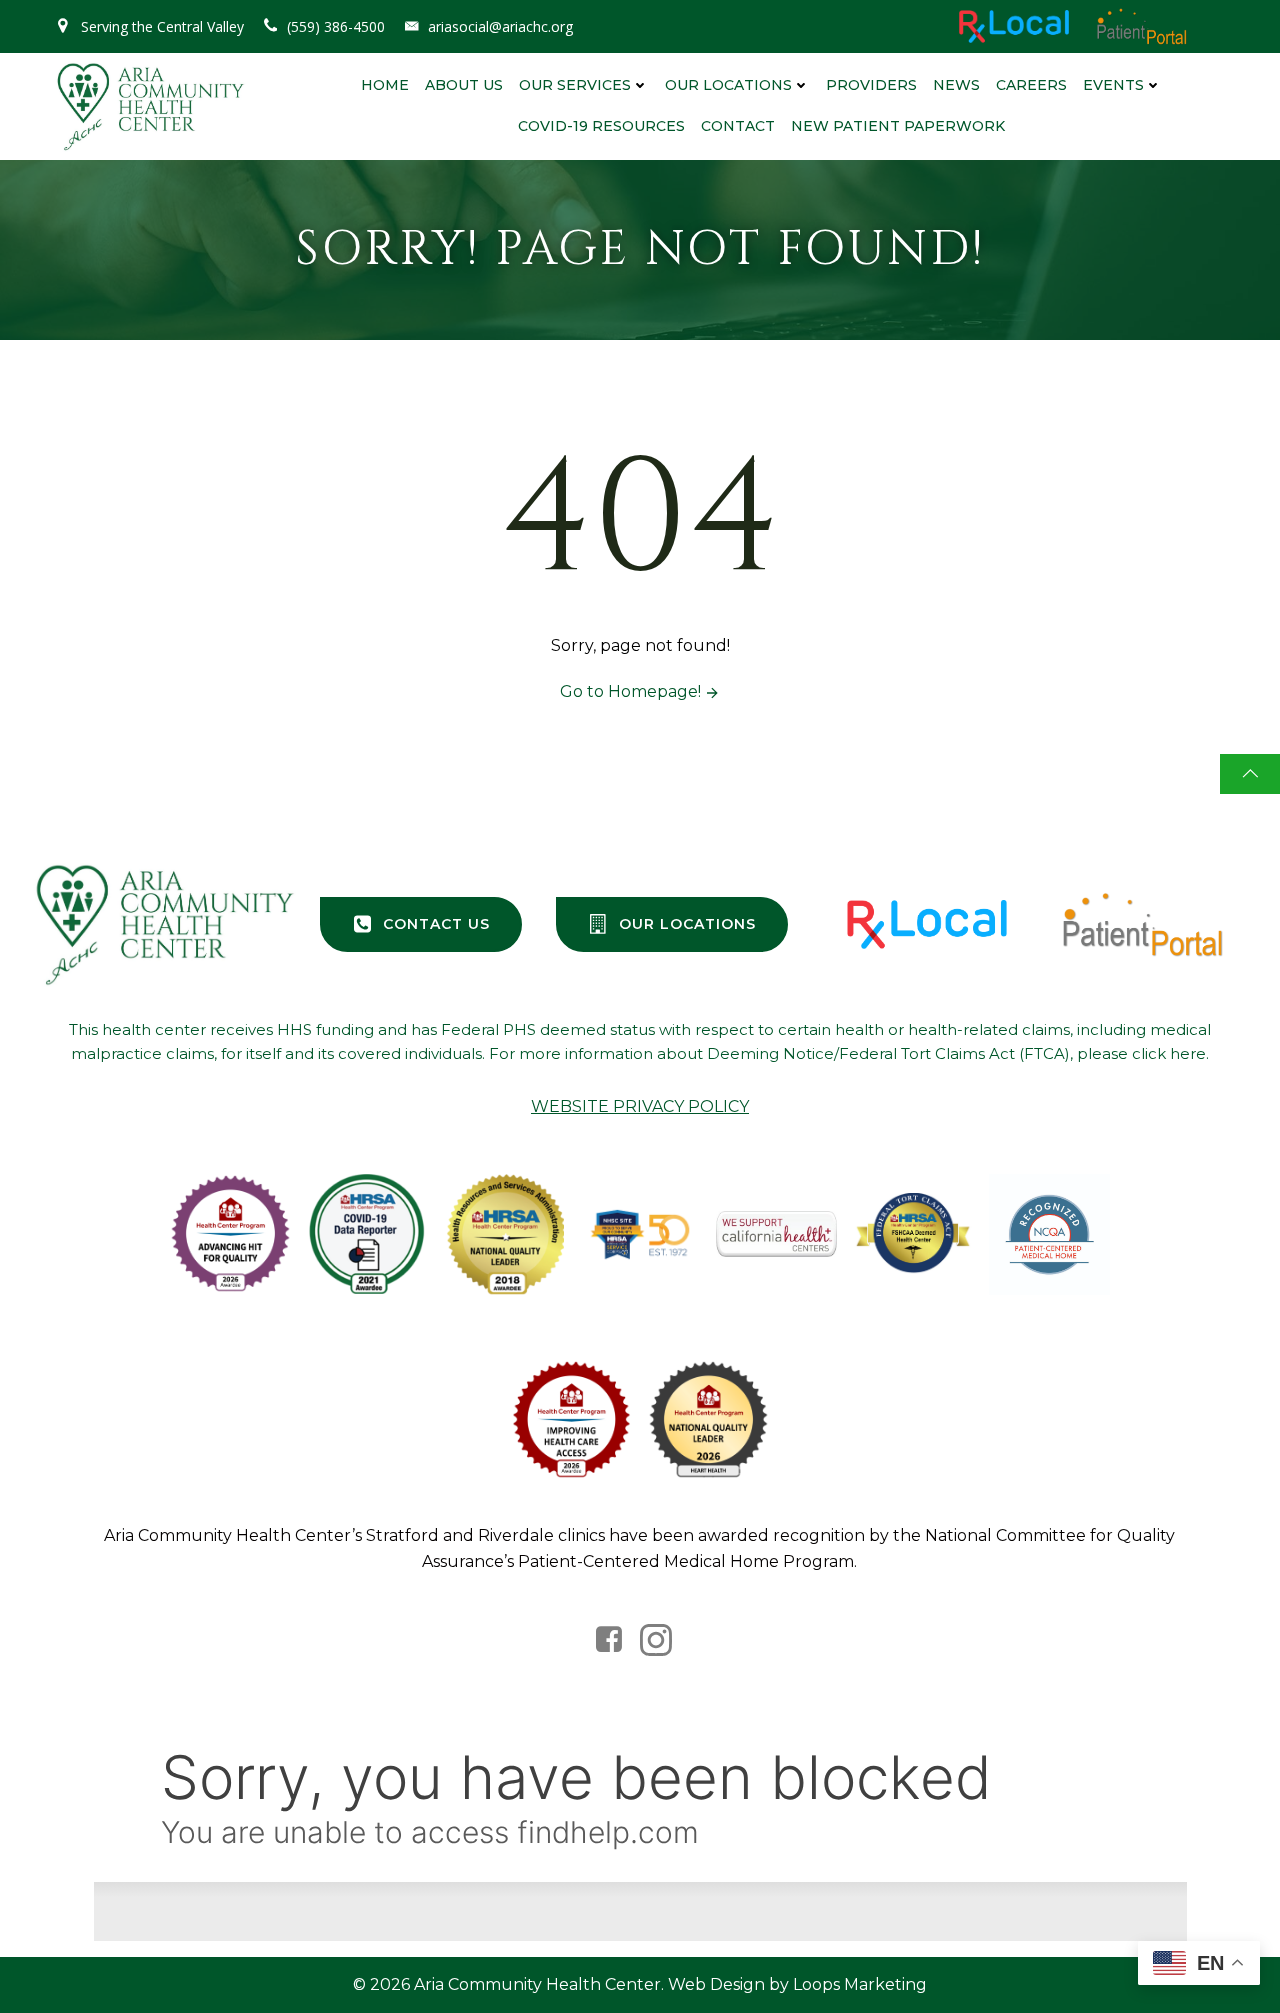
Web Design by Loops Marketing (797, 1984)
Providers (871, 85)
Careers (1031, 85)
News (956, 85)
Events (1113, 85)
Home (385, 85)
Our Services (575, 85)
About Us (464, 85)
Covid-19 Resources (601, 126)
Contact (738, 126)
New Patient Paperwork (898, 126)
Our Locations (728, 85)
